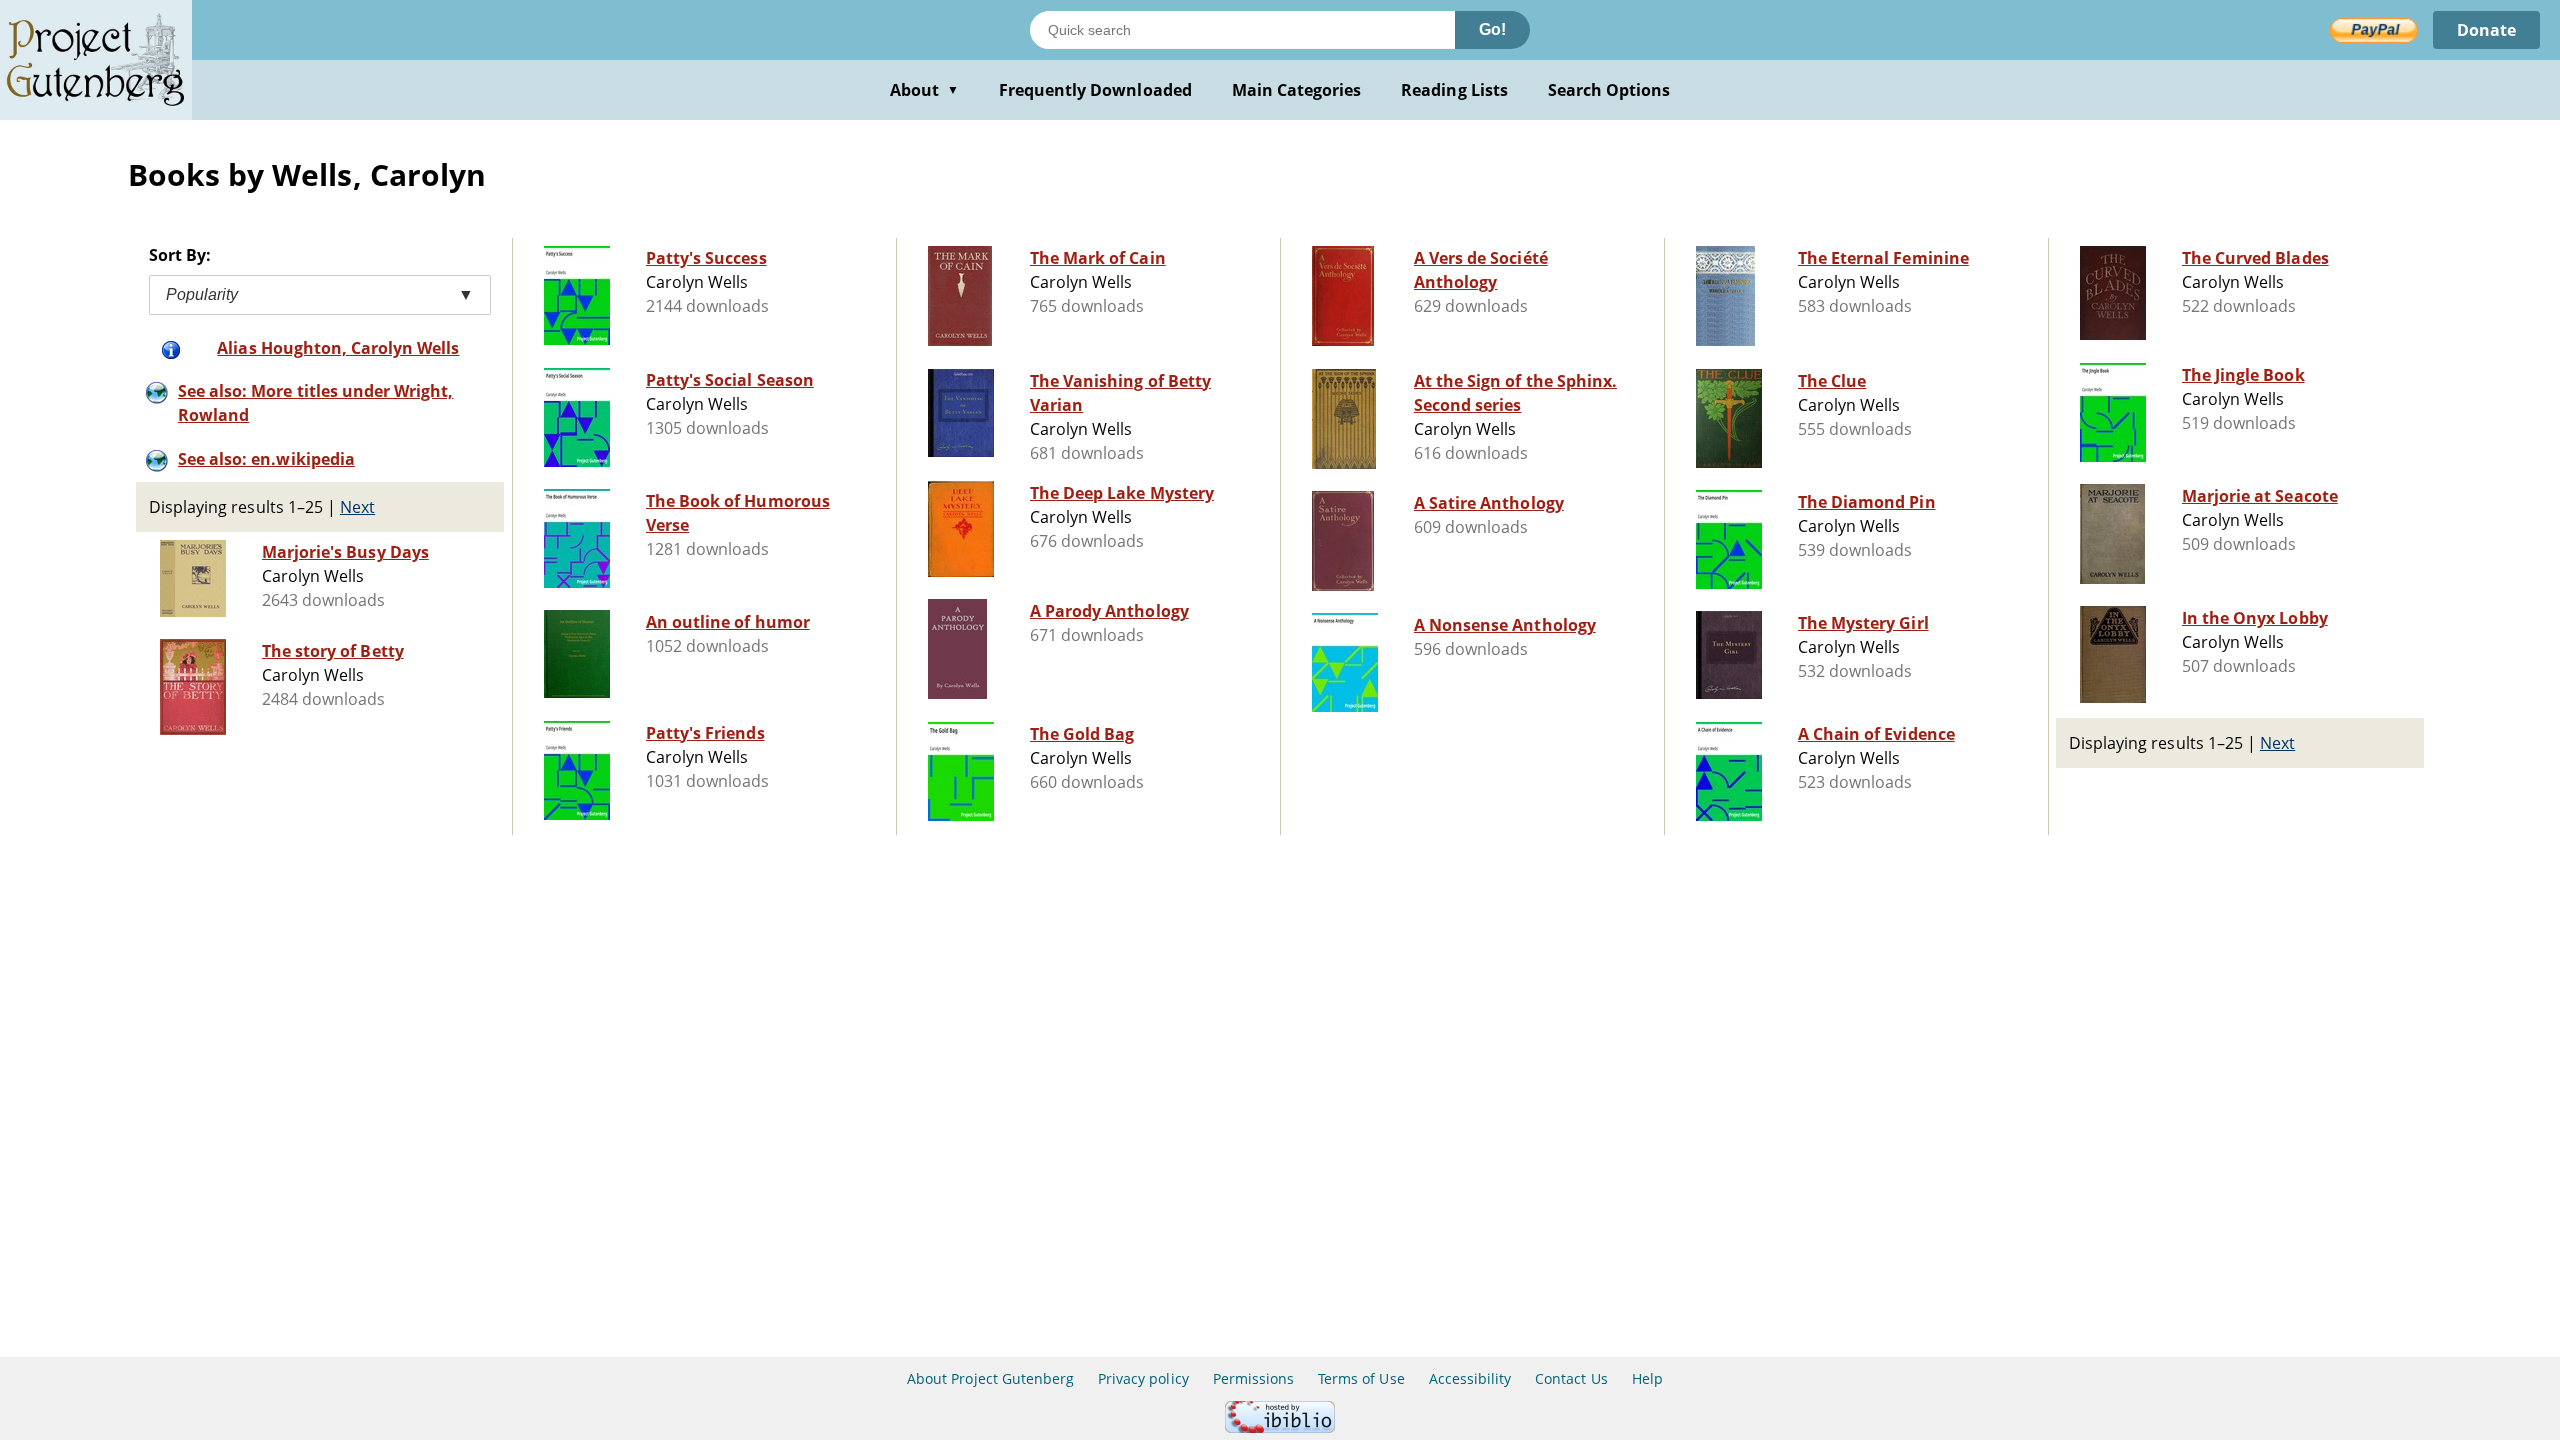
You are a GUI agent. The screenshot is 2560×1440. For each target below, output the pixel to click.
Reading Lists (1454, 90)
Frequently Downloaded (1095, 90)
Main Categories (1297, 90)
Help (1647, 1378)
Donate (2486, 30)
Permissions (1253, 1378)
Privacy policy (1143, 1378)
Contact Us (1571, 1378)
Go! (1492, 29)
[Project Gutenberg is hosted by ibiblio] (1280, 1427)
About (924, 90)
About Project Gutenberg (990, 1378)
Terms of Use (1361, 1378)
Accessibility (1470, 1378)
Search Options (1609, 90)
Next (357, 507)
